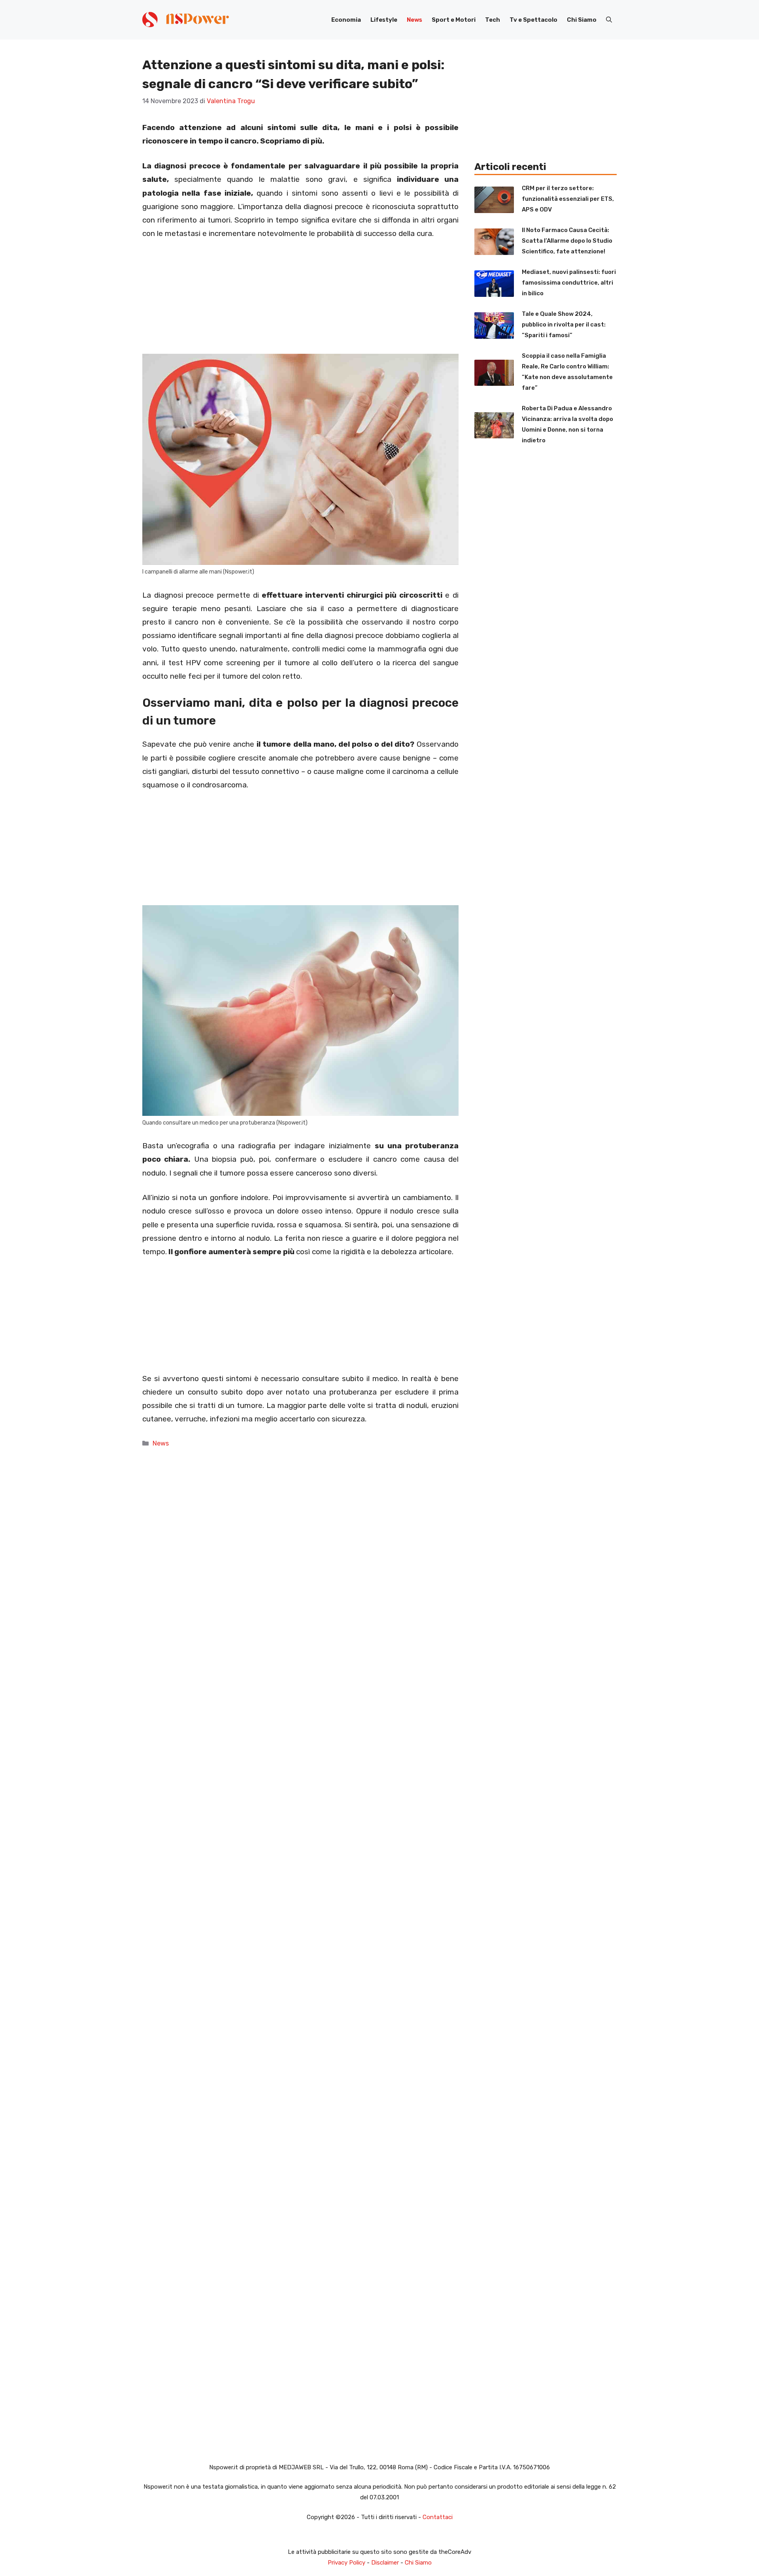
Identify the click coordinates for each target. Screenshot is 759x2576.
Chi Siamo (582, 20)
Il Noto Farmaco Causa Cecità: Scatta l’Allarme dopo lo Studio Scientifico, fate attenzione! (567, 241)
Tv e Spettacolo (533, 20)
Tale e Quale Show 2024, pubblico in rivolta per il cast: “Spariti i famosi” (564, 325)
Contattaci (438, 2517)
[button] (609, 20)
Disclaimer (385, 2563)
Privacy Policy (346, 2563)
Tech (493, 20)
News (414, 20)
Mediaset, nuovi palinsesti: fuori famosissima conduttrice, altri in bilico (569, 283)
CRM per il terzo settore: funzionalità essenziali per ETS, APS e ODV (568, 199)
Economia (346, 20)
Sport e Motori (454, 20)
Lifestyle (384, 20)
